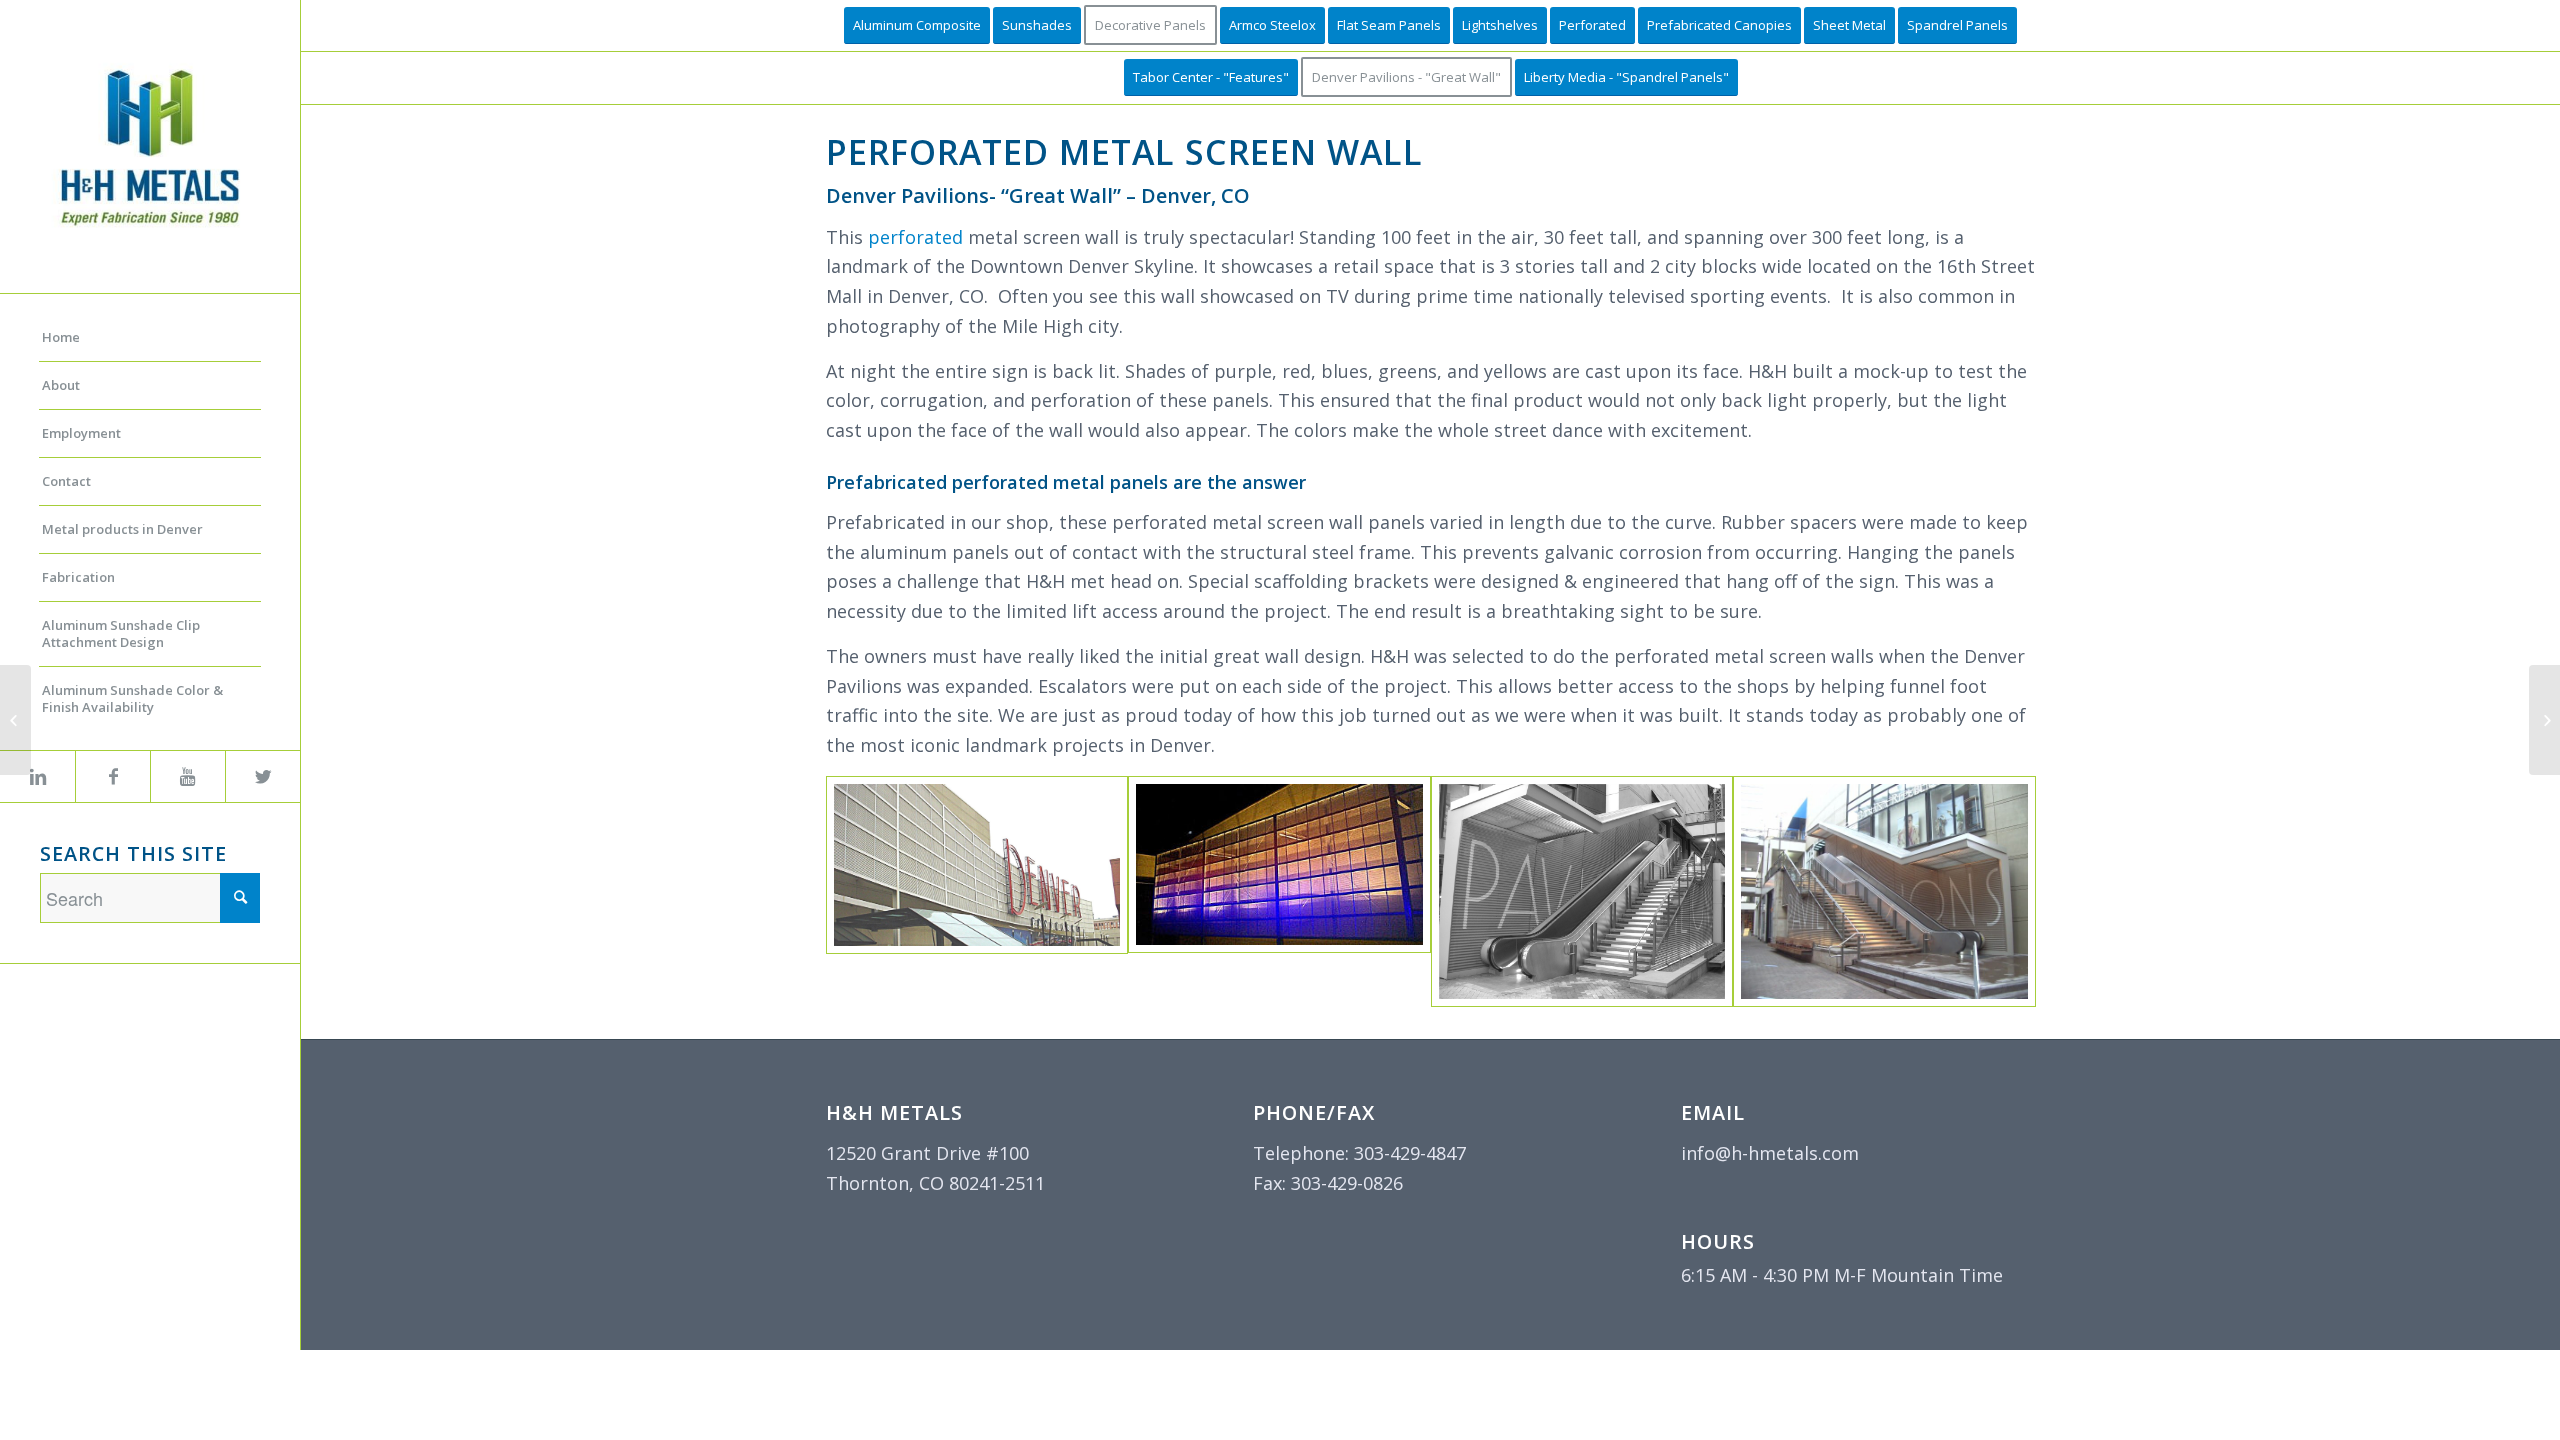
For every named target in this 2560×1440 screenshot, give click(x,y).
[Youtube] (187, 776)
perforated (915, 237)
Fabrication (78, 577)
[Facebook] (112, 776)
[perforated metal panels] (1279, 864)
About (61, 385)
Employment (81, 433)
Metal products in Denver (122, 529)
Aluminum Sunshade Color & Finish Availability (132, 698)
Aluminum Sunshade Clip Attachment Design (121, 633)
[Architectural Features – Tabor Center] (2544, 720)
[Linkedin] (37, 776)
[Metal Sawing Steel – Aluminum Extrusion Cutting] (15, 720)
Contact (66, 481)
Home (61, 337)
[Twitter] (262, 776)
